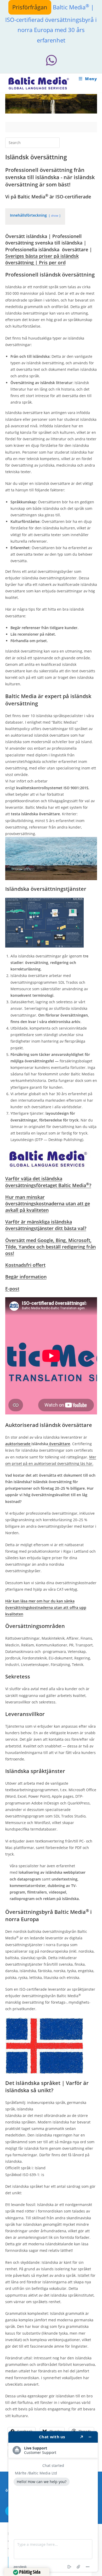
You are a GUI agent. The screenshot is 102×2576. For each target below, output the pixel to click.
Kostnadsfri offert (25, 1265)
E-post (12, 1289)
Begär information (26, 1277)
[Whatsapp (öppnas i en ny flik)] (51, 60)
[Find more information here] (53, 2502)
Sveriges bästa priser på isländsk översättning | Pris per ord (42, 259)
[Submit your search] (54, 142)
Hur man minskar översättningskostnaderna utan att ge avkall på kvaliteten (48, 1204)
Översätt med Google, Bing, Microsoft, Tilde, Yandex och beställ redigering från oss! (50, 1247)
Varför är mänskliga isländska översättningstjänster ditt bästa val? (46, 1225)
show (55, 215)
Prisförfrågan (30, 7)
